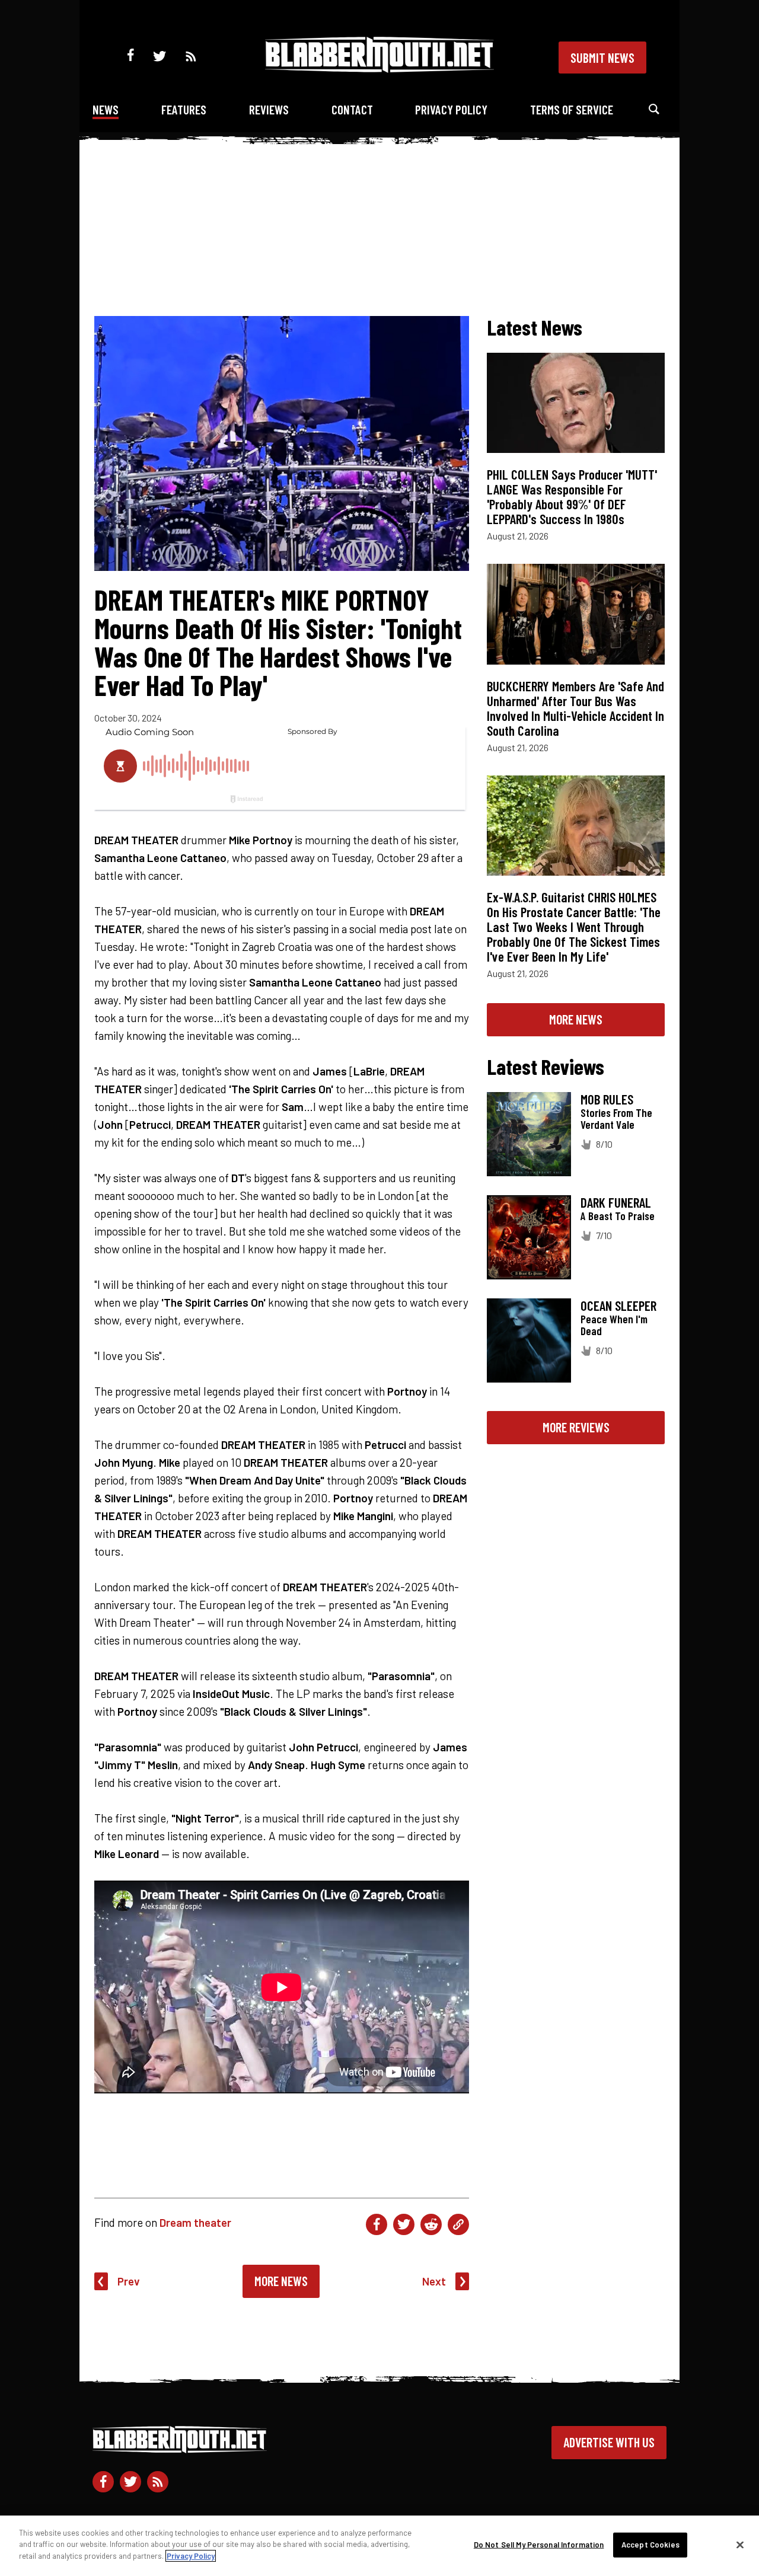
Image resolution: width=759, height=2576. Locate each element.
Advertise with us (609, 2442)
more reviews (576, 1427)
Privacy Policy (451, 109)
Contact (352, 109)
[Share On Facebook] (377, 2224)
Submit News (602, 58)
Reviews (269, 109)
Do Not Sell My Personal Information (539, 2545)
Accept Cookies (650, 2545)
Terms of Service (572, 109)
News (106, 109)
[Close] (740, 2545)
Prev (129, 2281)
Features (184, 109)
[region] (379, 2546)
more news (576, 1019)
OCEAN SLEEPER (618, 1305)
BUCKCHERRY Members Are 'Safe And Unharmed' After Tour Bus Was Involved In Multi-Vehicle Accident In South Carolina (575, 708)
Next (434, 2281)
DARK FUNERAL (616, 1202)
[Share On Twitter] (404, 2224)
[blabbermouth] (379, 68)
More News (281, 2281)
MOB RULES (607, 1099)
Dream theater (195, 2222)
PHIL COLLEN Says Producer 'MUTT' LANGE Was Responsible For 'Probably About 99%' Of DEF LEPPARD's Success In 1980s (572, 497)
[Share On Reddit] (431, 2224)
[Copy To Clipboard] (458, 2224)
